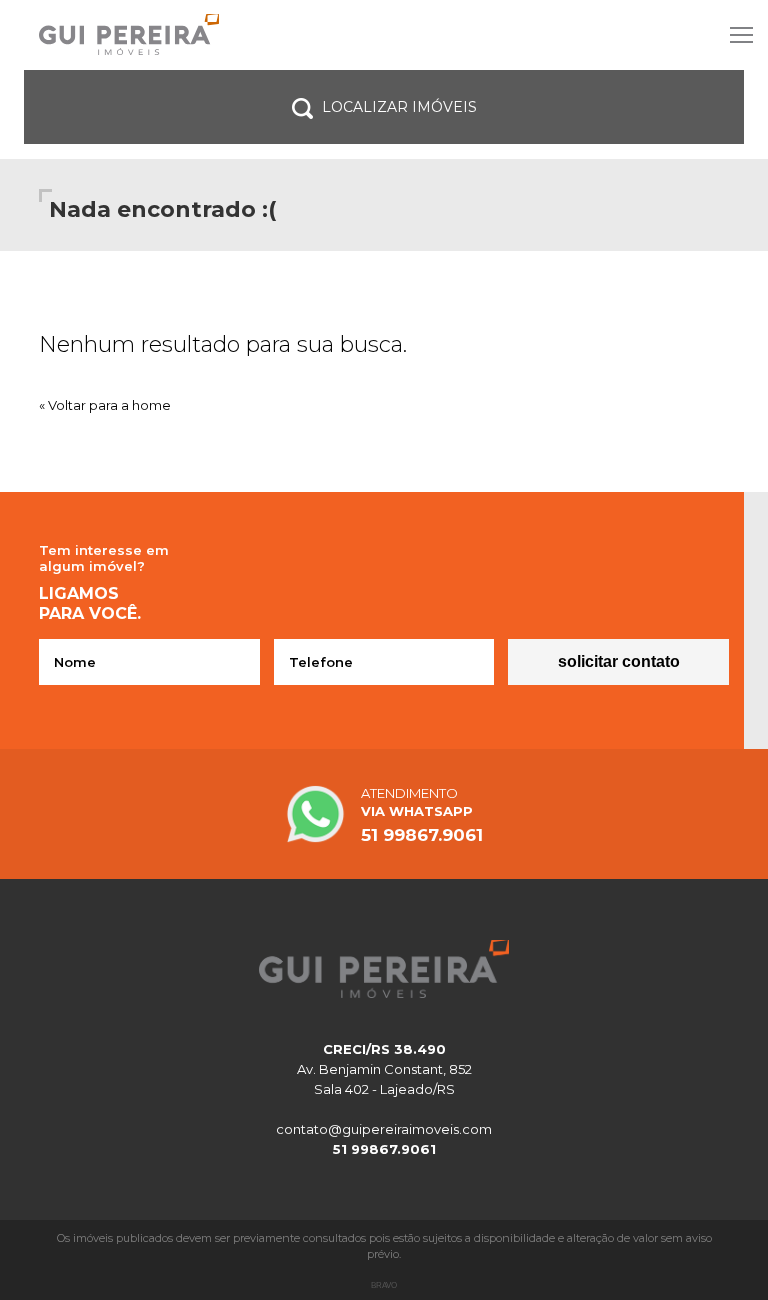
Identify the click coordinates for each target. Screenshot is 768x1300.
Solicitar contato (619, 661)
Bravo (384, 1285)
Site (384, 35)
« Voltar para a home (105, 405)
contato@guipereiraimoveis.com (384, 1129)
